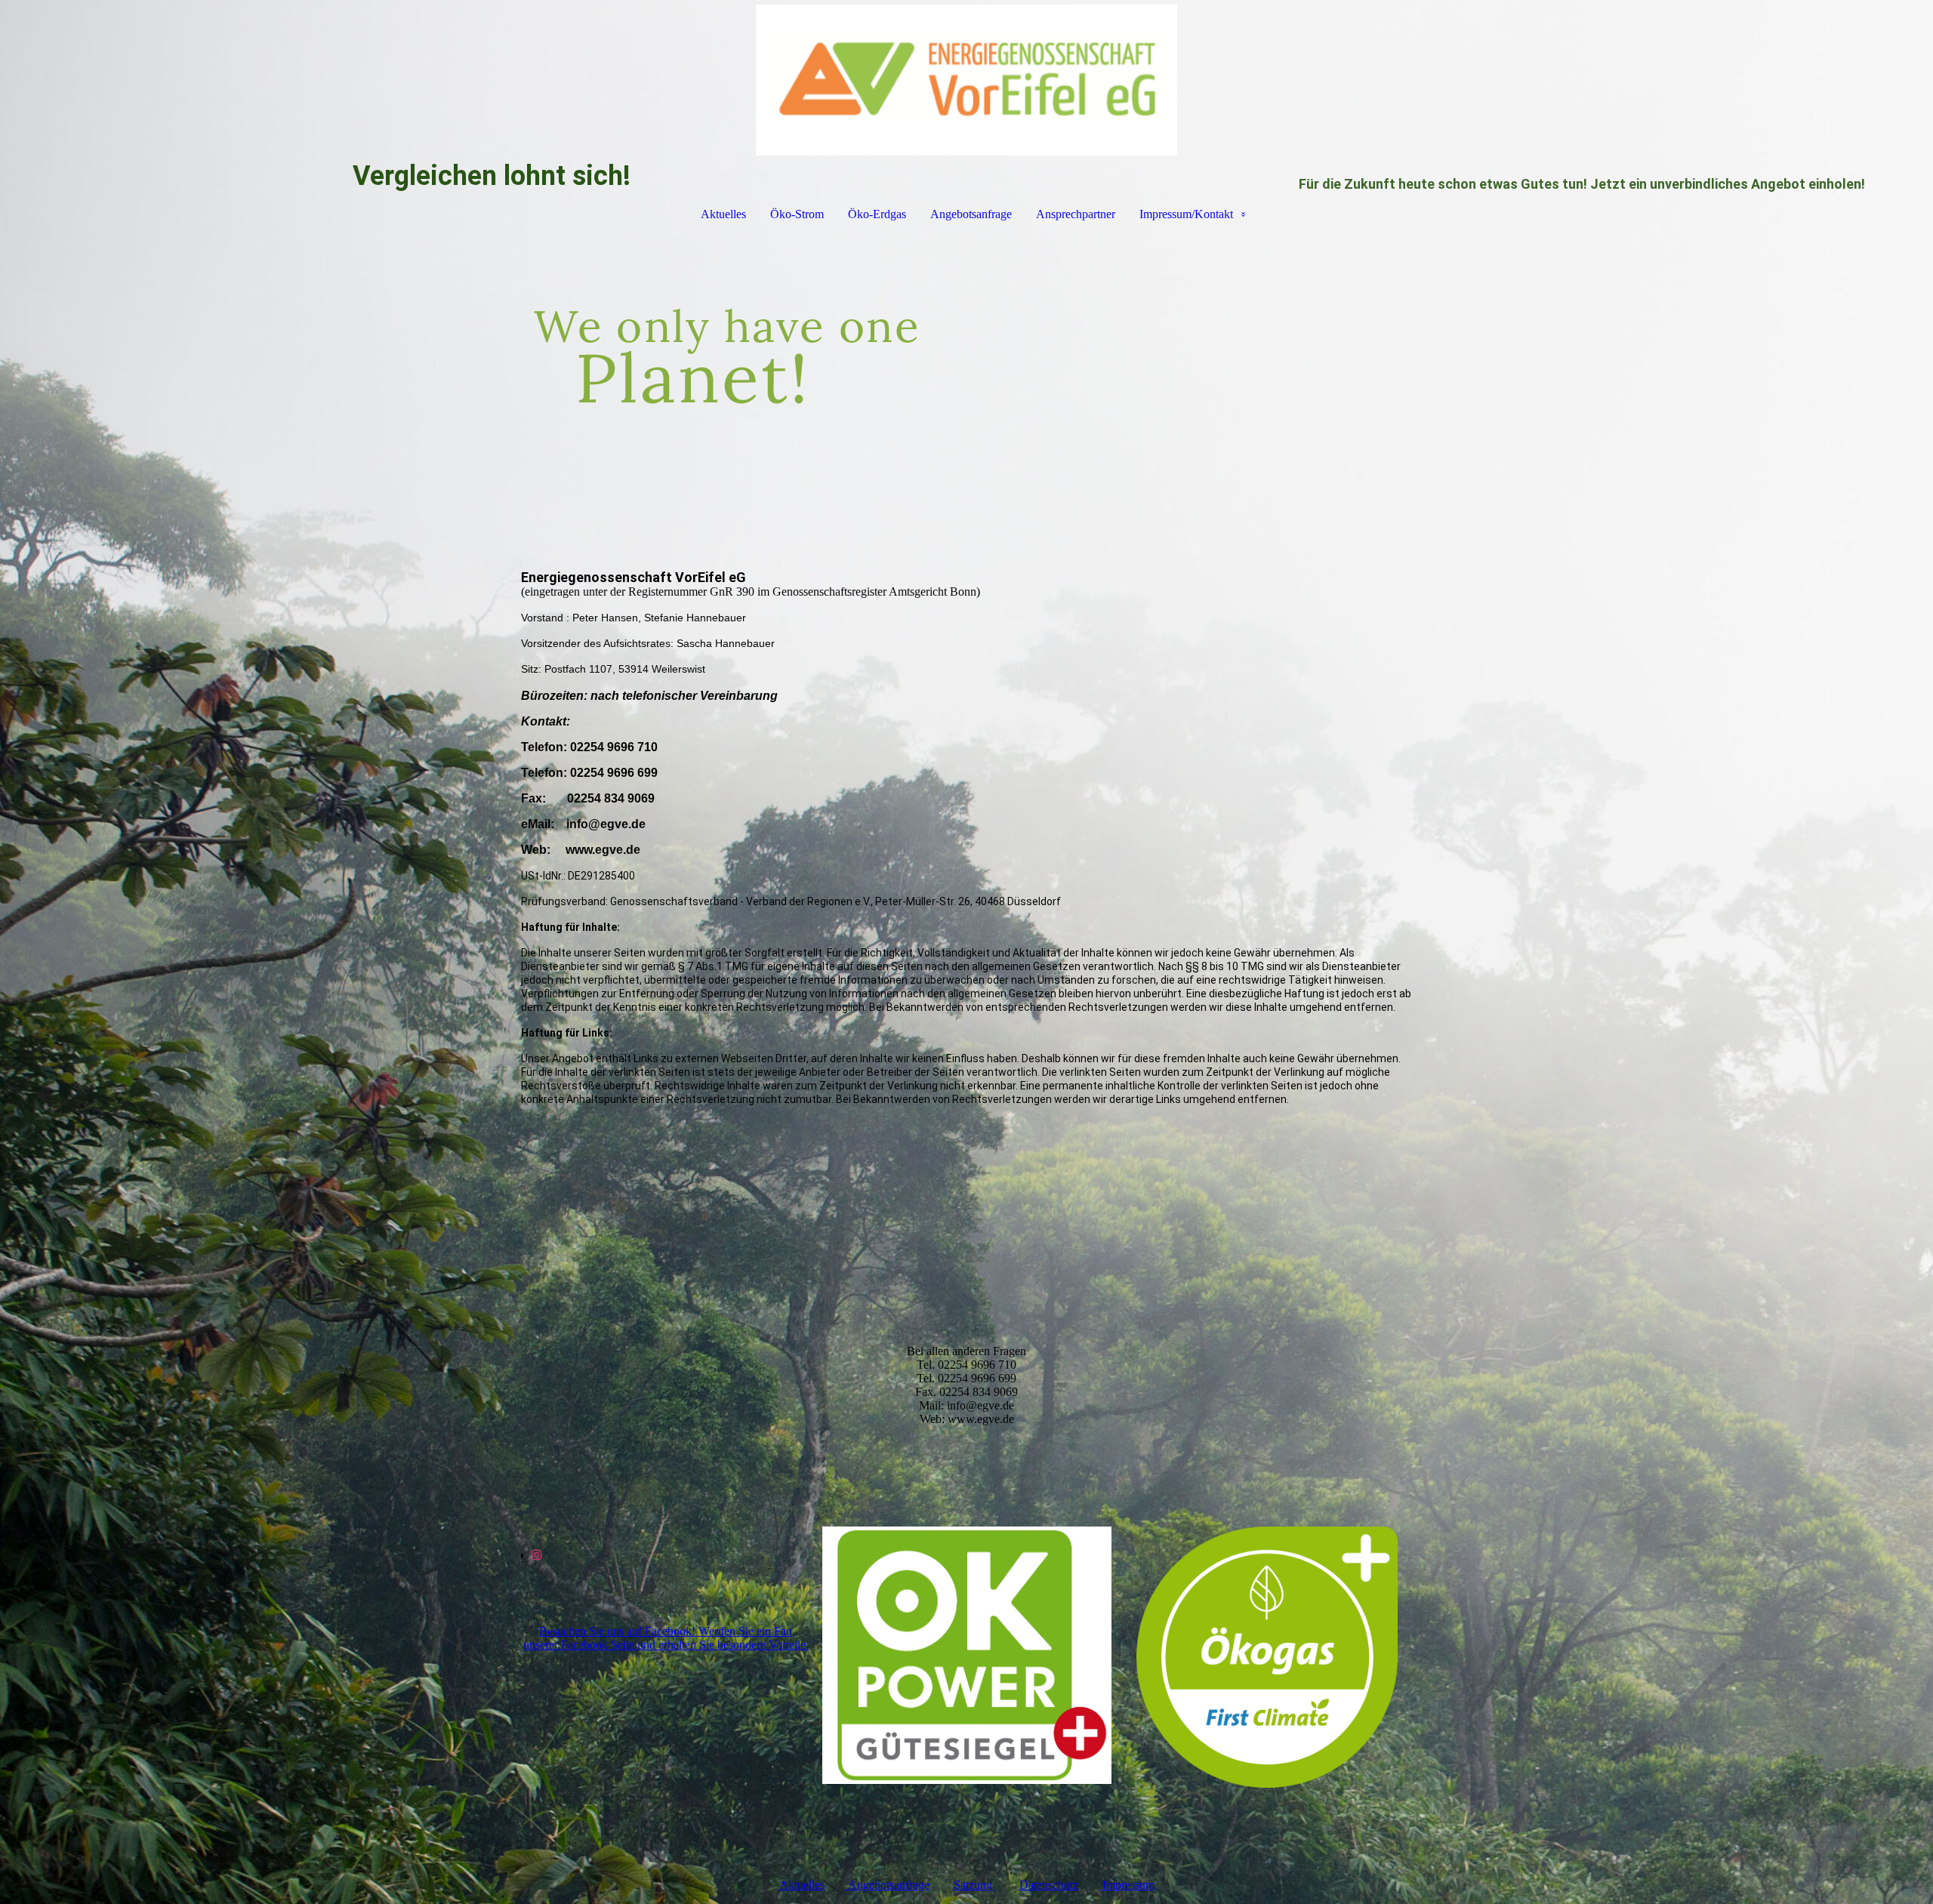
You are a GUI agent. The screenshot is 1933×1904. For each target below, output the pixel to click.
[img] (966, 80)
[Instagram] (537, 1555)
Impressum (1128, 1885)
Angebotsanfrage (971, 214)
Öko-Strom (797, 214)
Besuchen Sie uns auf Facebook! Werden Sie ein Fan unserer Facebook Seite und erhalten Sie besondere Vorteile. (666, 1638)
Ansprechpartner (1076, 214)
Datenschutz (1049, 1885)
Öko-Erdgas (877, 214)
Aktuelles (723, 214)
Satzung (974, 1885)
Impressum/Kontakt (1186, 214)
